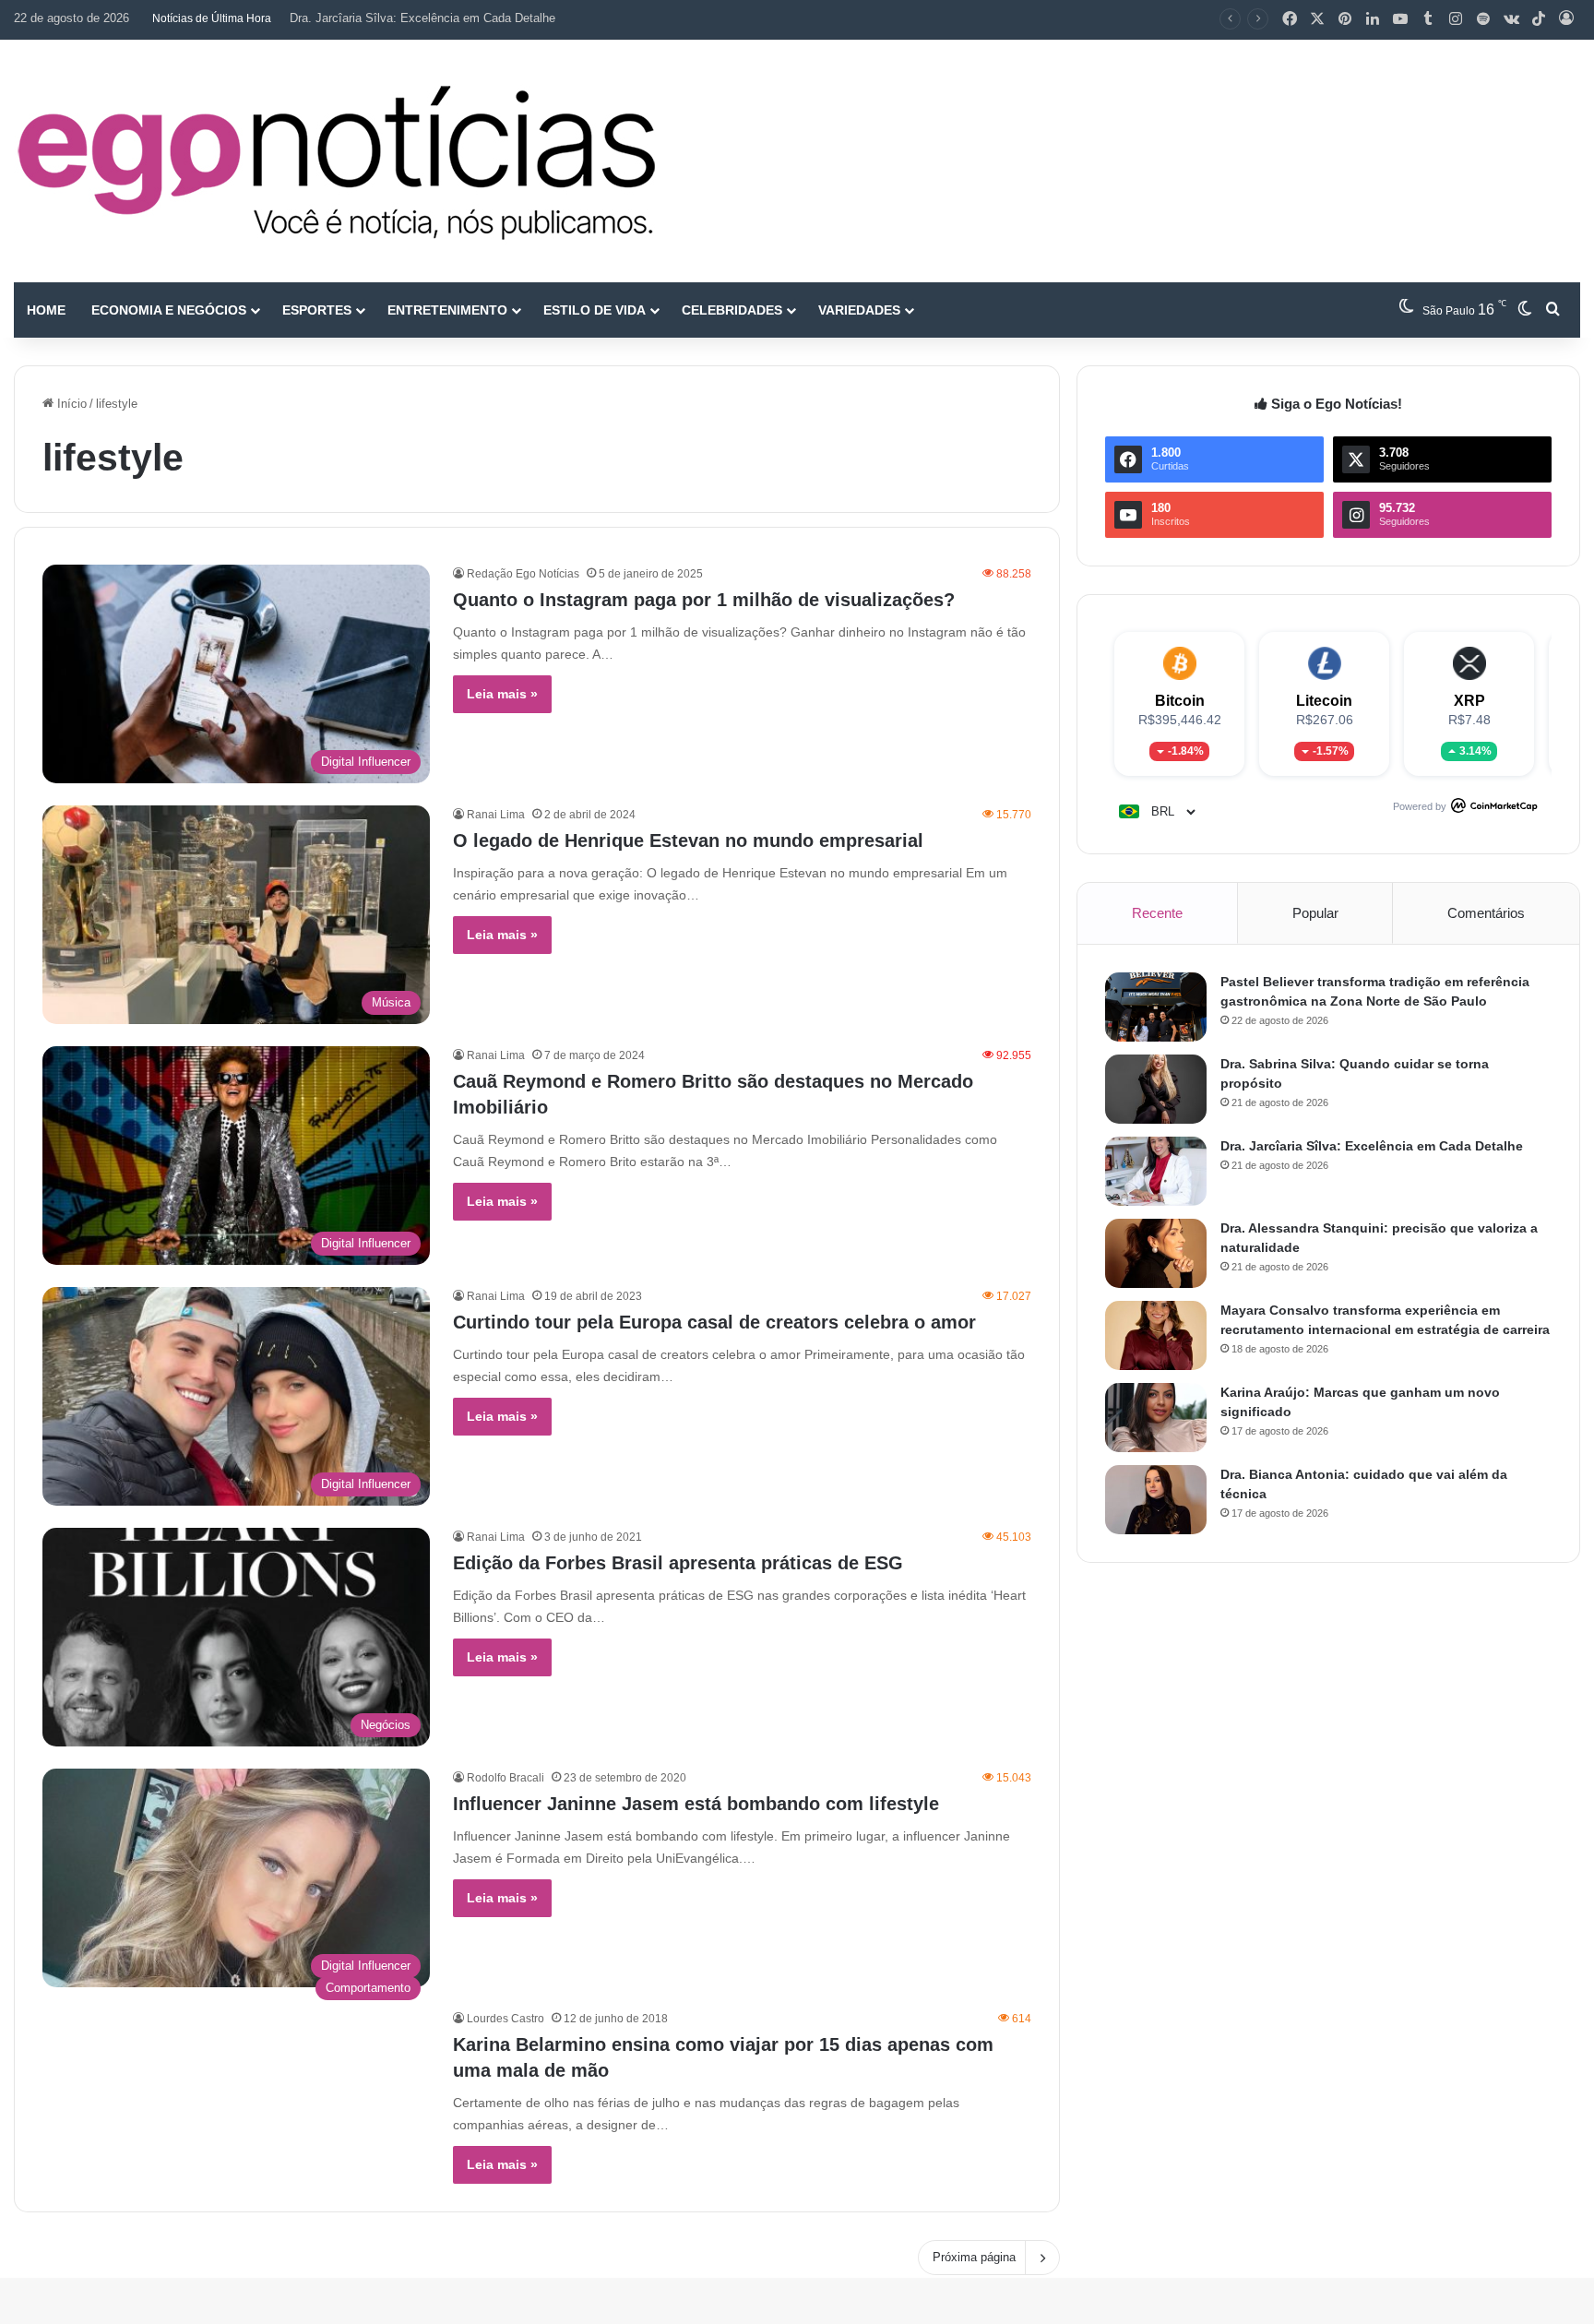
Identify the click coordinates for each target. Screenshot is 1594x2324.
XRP (1469, 701)
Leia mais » (502, 694)
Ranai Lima (496, 815)
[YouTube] (1400, 19)
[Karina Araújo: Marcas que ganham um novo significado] (1156, 1418)
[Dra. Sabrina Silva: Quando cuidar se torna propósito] (1156, 1089)
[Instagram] (1456, 19)
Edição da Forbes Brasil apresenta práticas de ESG (678, 1563)
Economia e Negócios (169, 310)
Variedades (859, 310)
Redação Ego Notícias (523, 574)
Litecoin (1324, 701)
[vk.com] (1511, 19)
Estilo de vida (595, 310)
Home (46, 310)
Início (70, 404)
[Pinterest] (1345, 19)
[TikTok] (1539, 19)
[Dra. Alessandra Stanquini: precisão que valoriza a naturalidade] (1156, 1253)
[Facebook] (1290, 19)
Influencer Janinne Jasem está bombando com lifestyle (696, 1804)
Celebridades (732, 310)
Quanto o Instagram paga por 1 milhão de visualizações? (704, 600)
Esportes (317, 310)
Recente (1157, 913)
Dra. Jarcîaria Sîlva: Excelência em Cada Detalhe (422, 18)
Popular (1315, 913)
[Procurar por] (1552, 310)
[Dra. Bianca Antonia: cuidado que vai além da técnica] (1156, 1500)
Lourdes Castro (506, 2019)
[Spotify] (1483, 19)
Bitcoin (1180, 701)
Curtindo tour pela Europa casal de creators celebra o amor (714, 1322)
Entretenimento (447, 310)
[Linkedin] (1373, 19)
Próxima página (974, 2257)
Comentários (1486, 913)
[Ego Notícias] (337, 161)
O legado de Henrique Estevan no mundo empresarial (688, 840)
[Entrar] (1566, 19)
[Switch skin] (1525, 310)
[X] (1317, 19)
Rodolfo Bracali (506, 1778)
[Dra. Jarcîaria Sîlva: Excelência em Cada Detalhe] (1156, 1171)
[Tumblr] (1428, 19)
